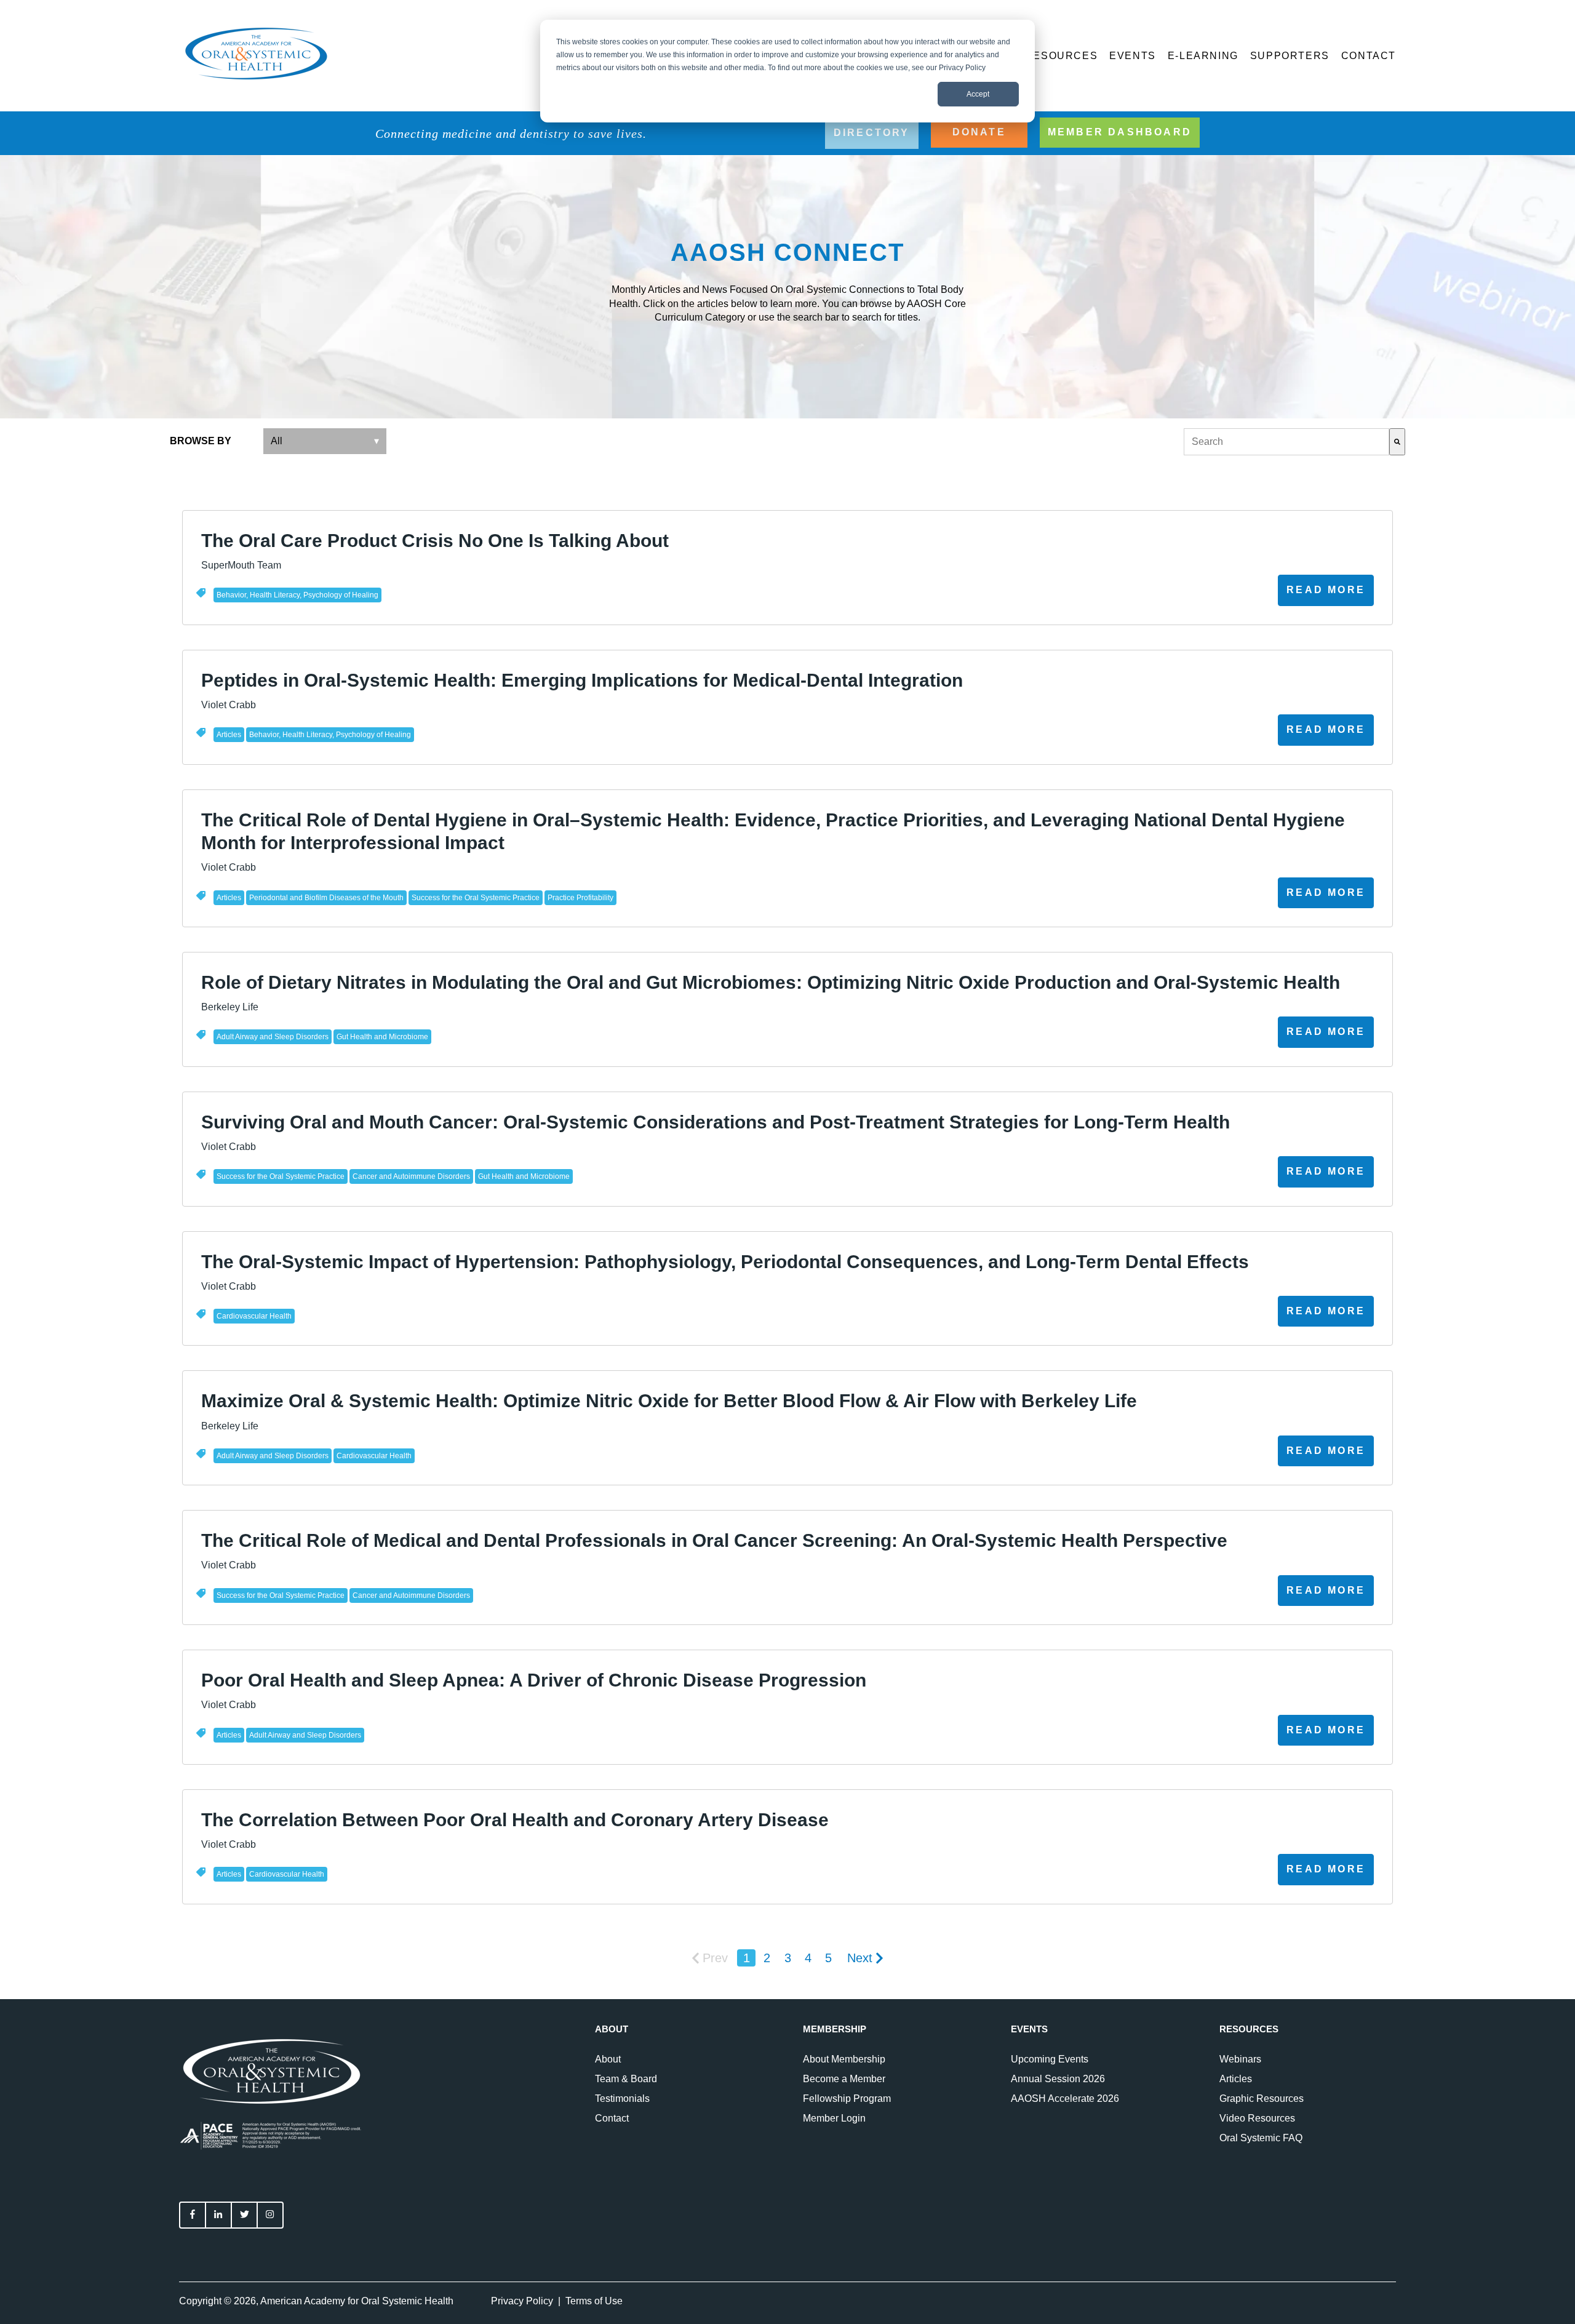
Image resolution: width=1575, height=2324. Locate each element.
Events (1133, 56)
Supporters (1290, 56)
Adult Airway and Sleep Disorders (273, 1037)
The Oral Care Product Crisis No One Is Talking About (435, 541)
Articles (229, 735)
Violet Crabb (229, 705)
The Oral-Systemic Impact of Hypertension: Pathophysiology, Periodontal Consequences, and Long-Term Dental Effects (725, 1262)
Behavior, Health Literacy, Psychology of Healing (297, 595)
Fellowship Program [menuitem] (847, 2098)
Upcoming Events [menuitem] (1050, 2059)
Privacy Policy (522, 2301)
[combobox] (1286, 442)
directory (872, 133)
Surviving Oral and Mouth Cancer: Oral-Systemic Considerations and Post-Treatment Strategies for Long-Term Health (716, 1122)
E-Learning (1203, 56)
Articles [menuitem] (1236, 2079)
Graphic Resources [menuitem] (1262, 2098)
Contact (1369, 56)
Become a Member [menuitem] (844, 2079)
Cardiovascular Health (254, 1316)
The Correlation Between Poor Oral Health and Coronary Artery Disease (515, 1820)
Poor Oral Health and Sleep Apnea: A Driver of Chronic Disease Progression (534, 1680)
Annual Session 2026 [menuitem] (1058, 2079)
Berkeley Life (230, 1007)
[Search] (1397, 442)
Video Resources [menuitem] (1257, 2118)
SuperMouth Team (241, 565)
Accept (978, 94)
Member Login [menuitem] (834, 2118)
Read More (1326, 590)
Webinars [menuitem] (1240, 2059)
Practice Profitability (580, 898)
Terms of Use (594, 2301)
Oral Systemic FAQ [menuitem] (1261, 2138)
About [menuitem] (608, 2059)
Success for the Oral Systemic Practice (476, 898)
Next (860, 1958)
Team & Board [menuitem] (626, 2079)
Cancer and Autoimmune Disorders (411, 1176)
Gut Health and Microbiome (382, 1037)
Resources (1061, 56)
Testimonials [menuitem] (622, 2098)
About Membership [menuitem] (844, 2059)
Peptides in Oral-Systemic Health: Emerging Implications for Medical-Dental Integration (582, 680)
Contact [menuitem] (612, 2118)
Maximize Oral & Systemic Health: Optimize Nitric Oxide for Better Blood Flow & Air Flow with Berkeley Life (669, 1401)
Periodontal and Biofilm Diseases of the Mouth (326, 898)
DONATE (979, 132)
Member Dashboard (1120, 132)
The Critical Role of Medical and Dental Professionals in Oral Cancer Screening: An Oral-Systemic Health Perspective (714, 1540)
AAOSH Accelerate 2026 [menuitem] (1065, 2098)
